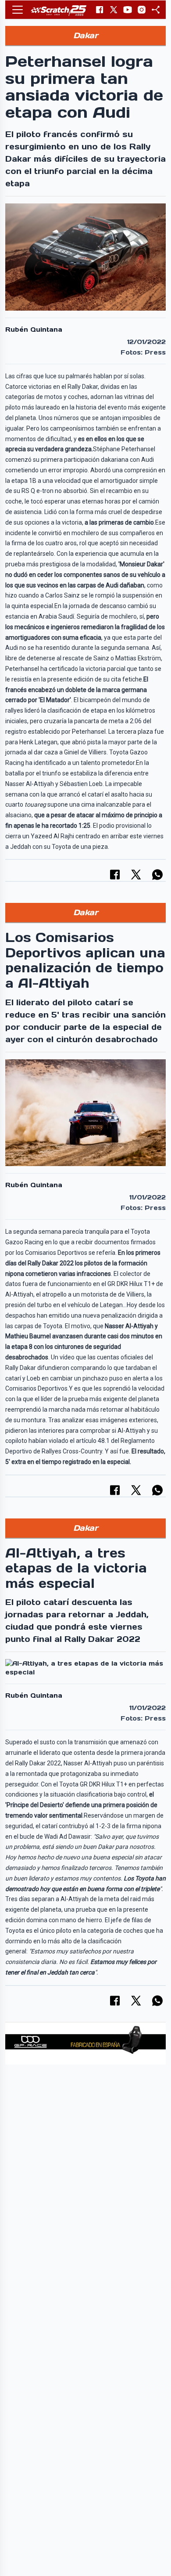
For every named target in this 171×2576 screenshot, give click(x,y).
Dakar (86, 35)
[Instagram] (142, 10)
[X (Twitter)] (114, 10)
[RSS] (156, 10)
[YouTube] (128, 10)
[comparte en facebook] (115, 875)
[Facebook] (100, 10)
